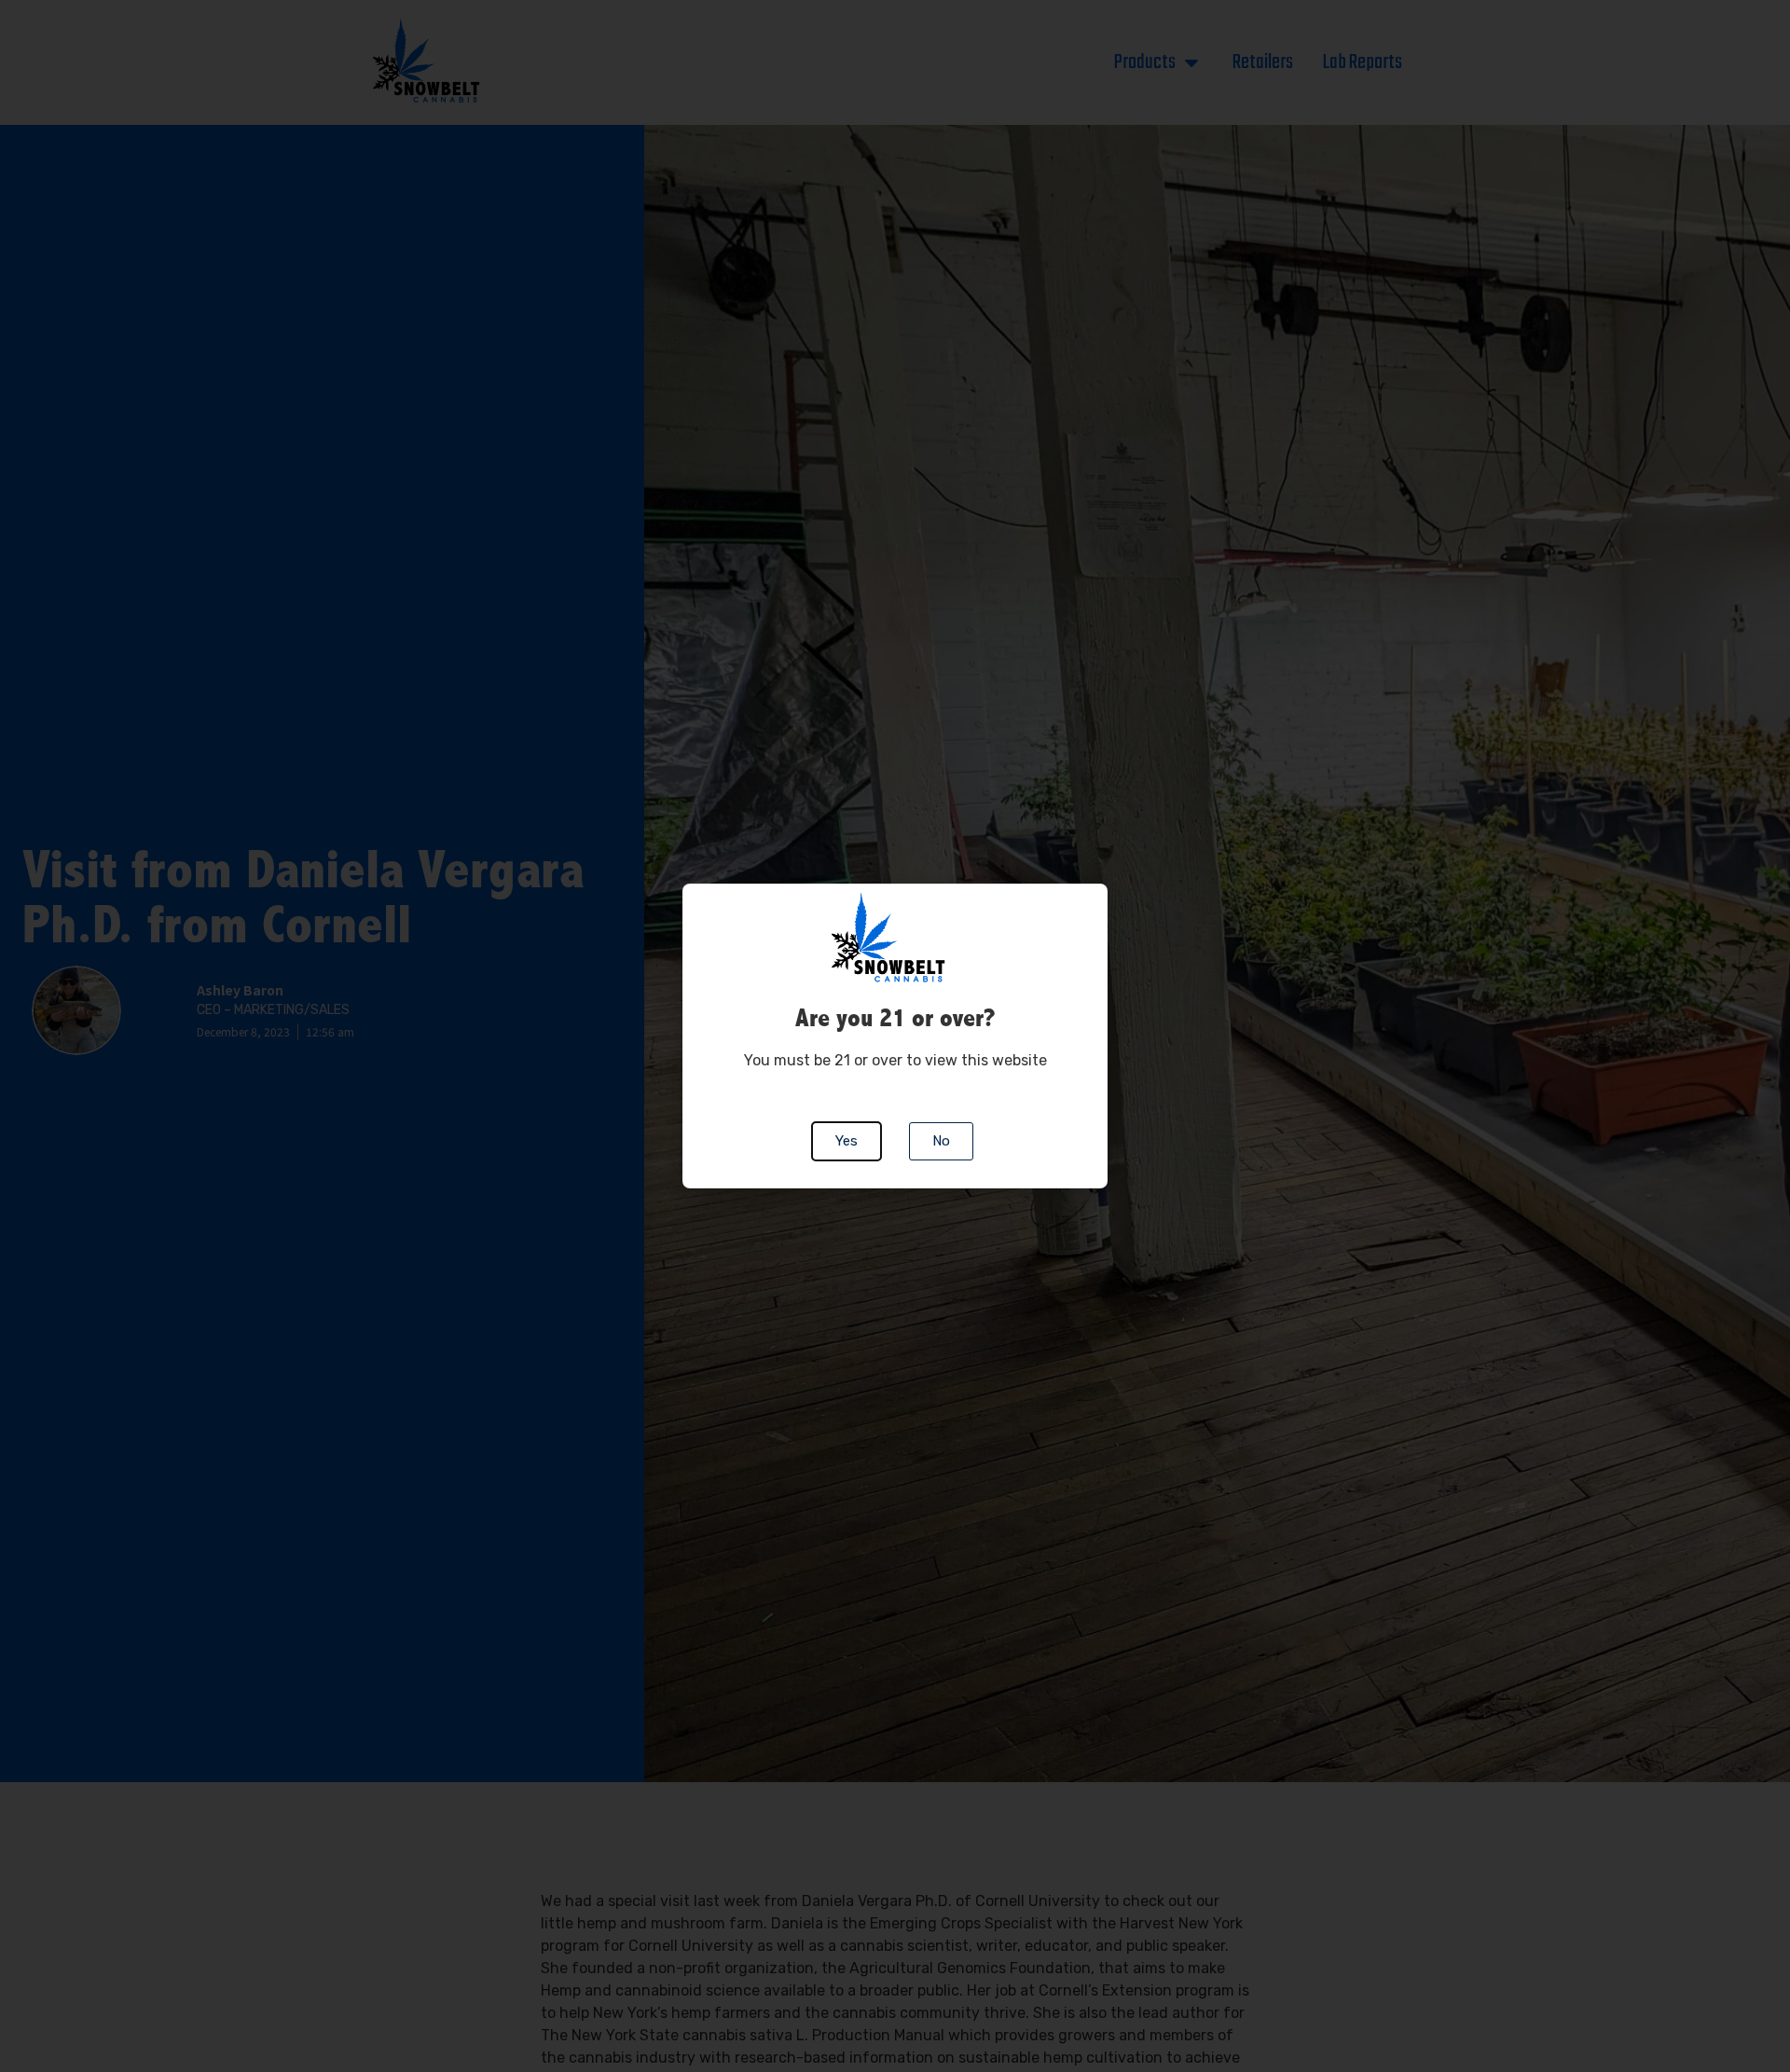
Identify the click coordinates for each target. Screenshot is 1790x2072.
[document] (895, 1036)
